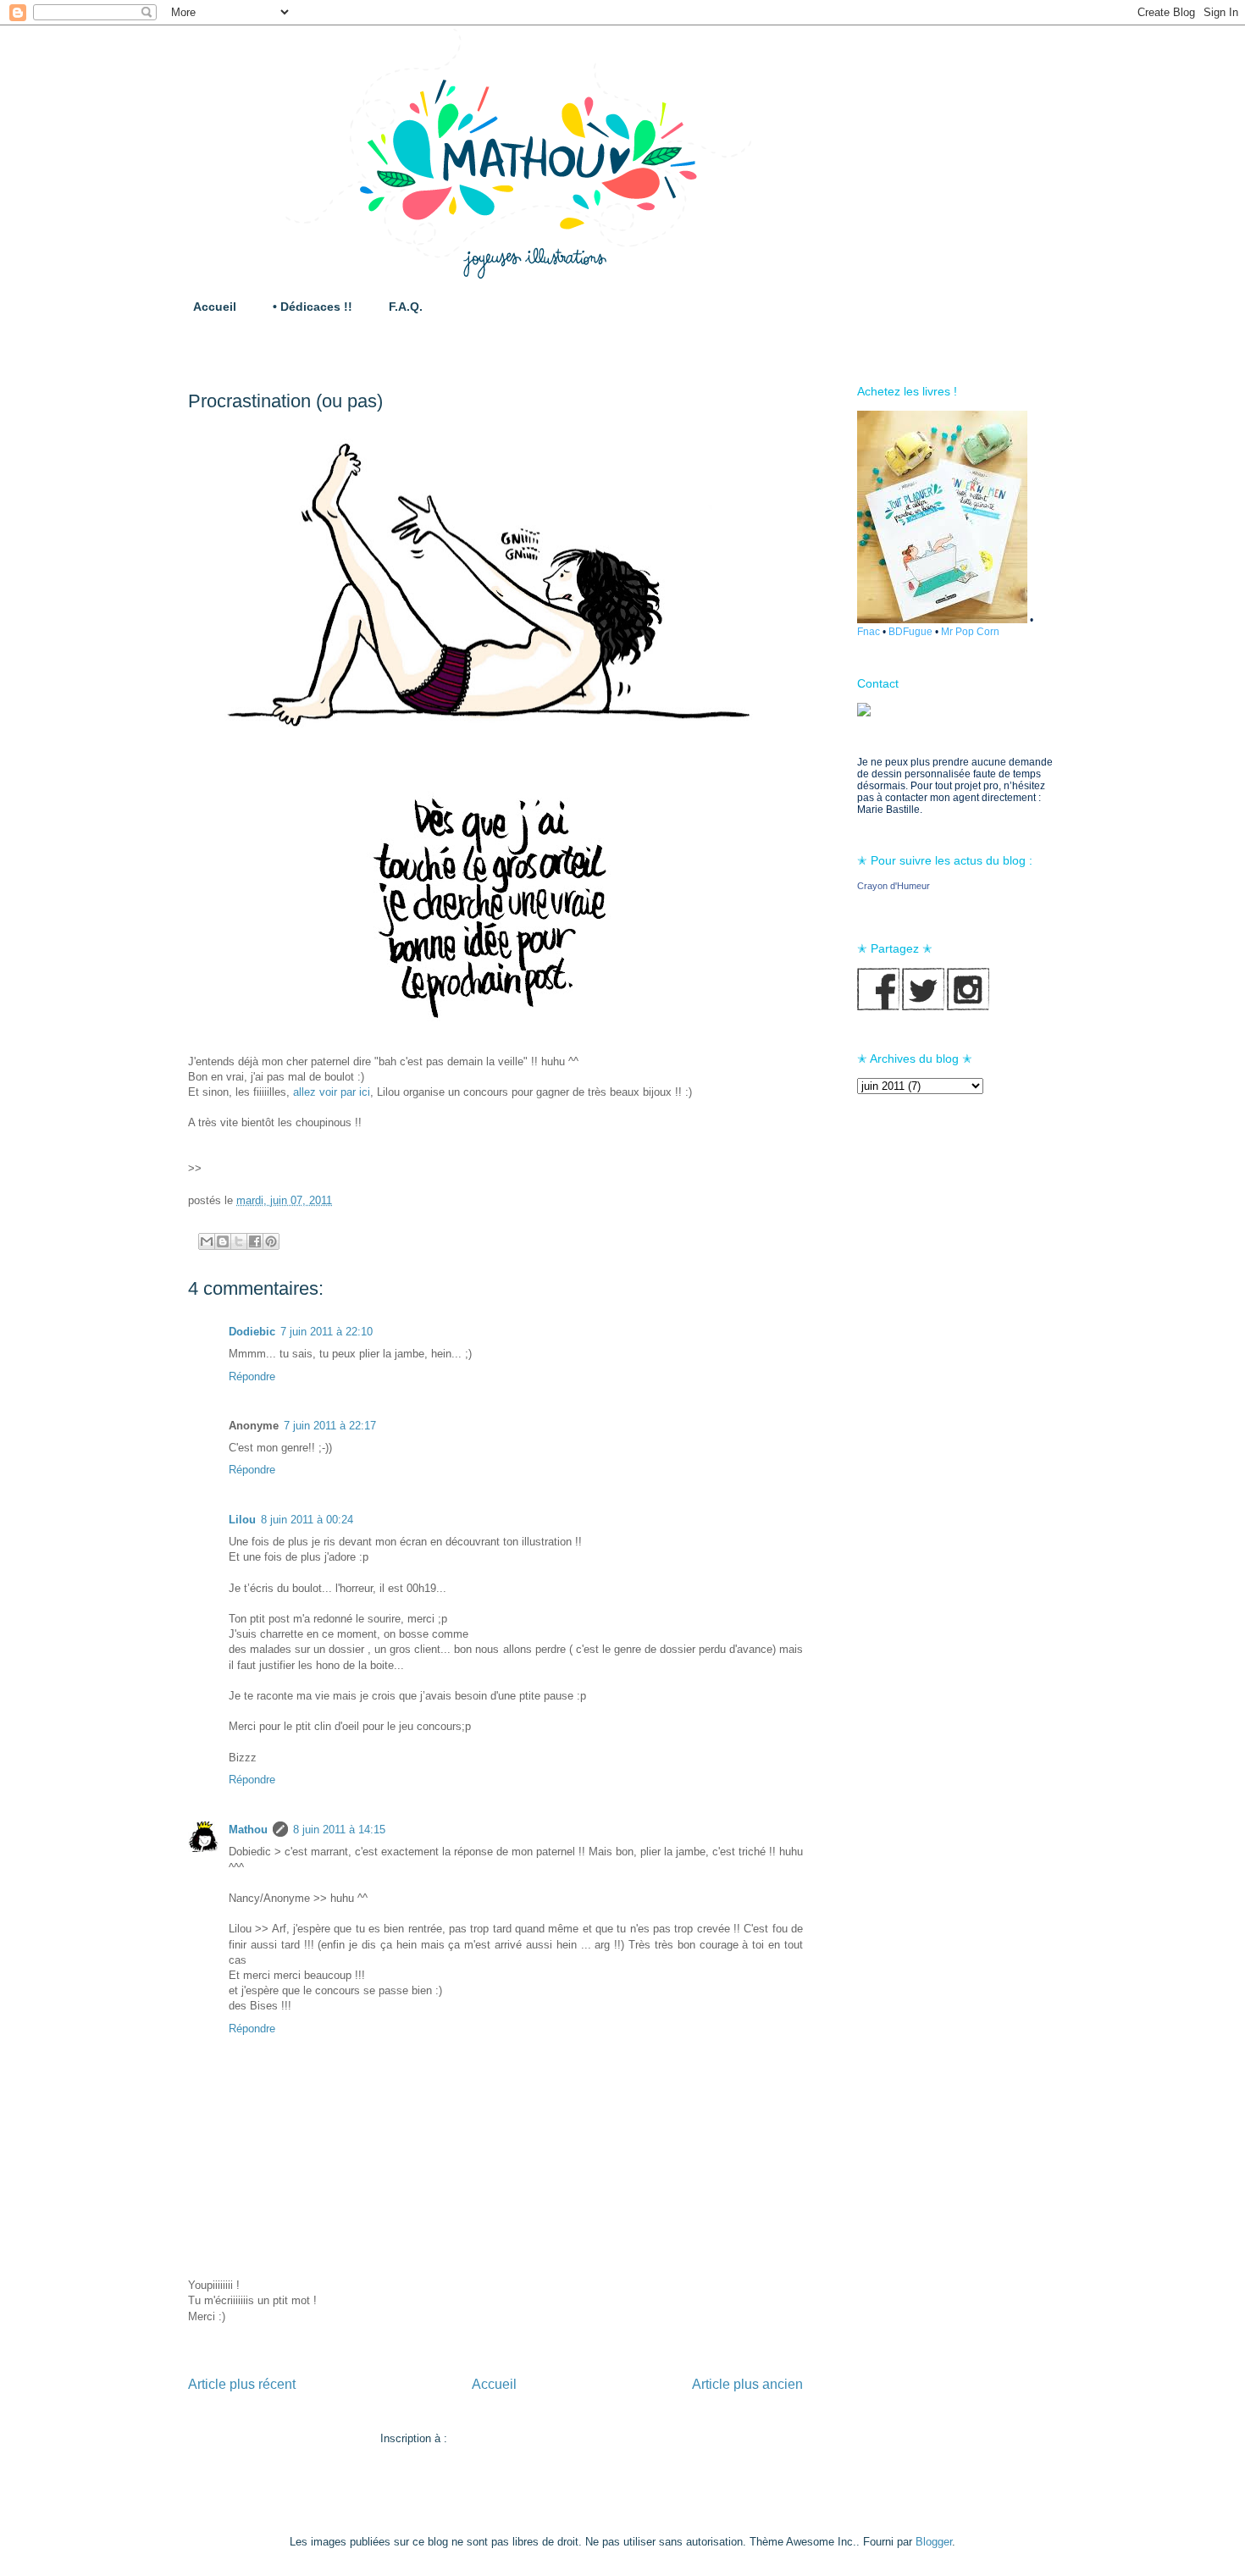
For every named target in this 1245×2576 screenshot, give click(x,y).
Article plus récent (242, 2384)
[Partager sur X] (239, 1241)
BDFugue (910, 632)
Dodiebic (252, 1332)
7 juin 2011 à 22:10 (326, 1332)
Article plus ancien (747, 2384)
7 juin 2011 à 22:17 (330, 1426)
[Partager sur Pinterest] (271, 1241)
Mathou (248, 1830)
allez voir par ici (332, 1092)
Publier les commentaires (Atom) (531, 2438)
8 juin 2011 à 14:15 (339, 1830)
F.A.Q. (406, 307)
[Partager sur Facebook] (255, 1241)
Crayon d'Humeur (894, 886)
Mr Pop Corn (970, 632)
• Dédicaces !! (313, 307)
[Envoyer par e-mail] (207, 1241)
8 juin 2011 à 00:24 (307, 1520)
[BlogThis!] (223, 1241)
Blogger (934, 2542)
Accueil (215, 307)
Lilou (242, 1520)
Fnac (869, 632)
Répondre (252, 1376)
